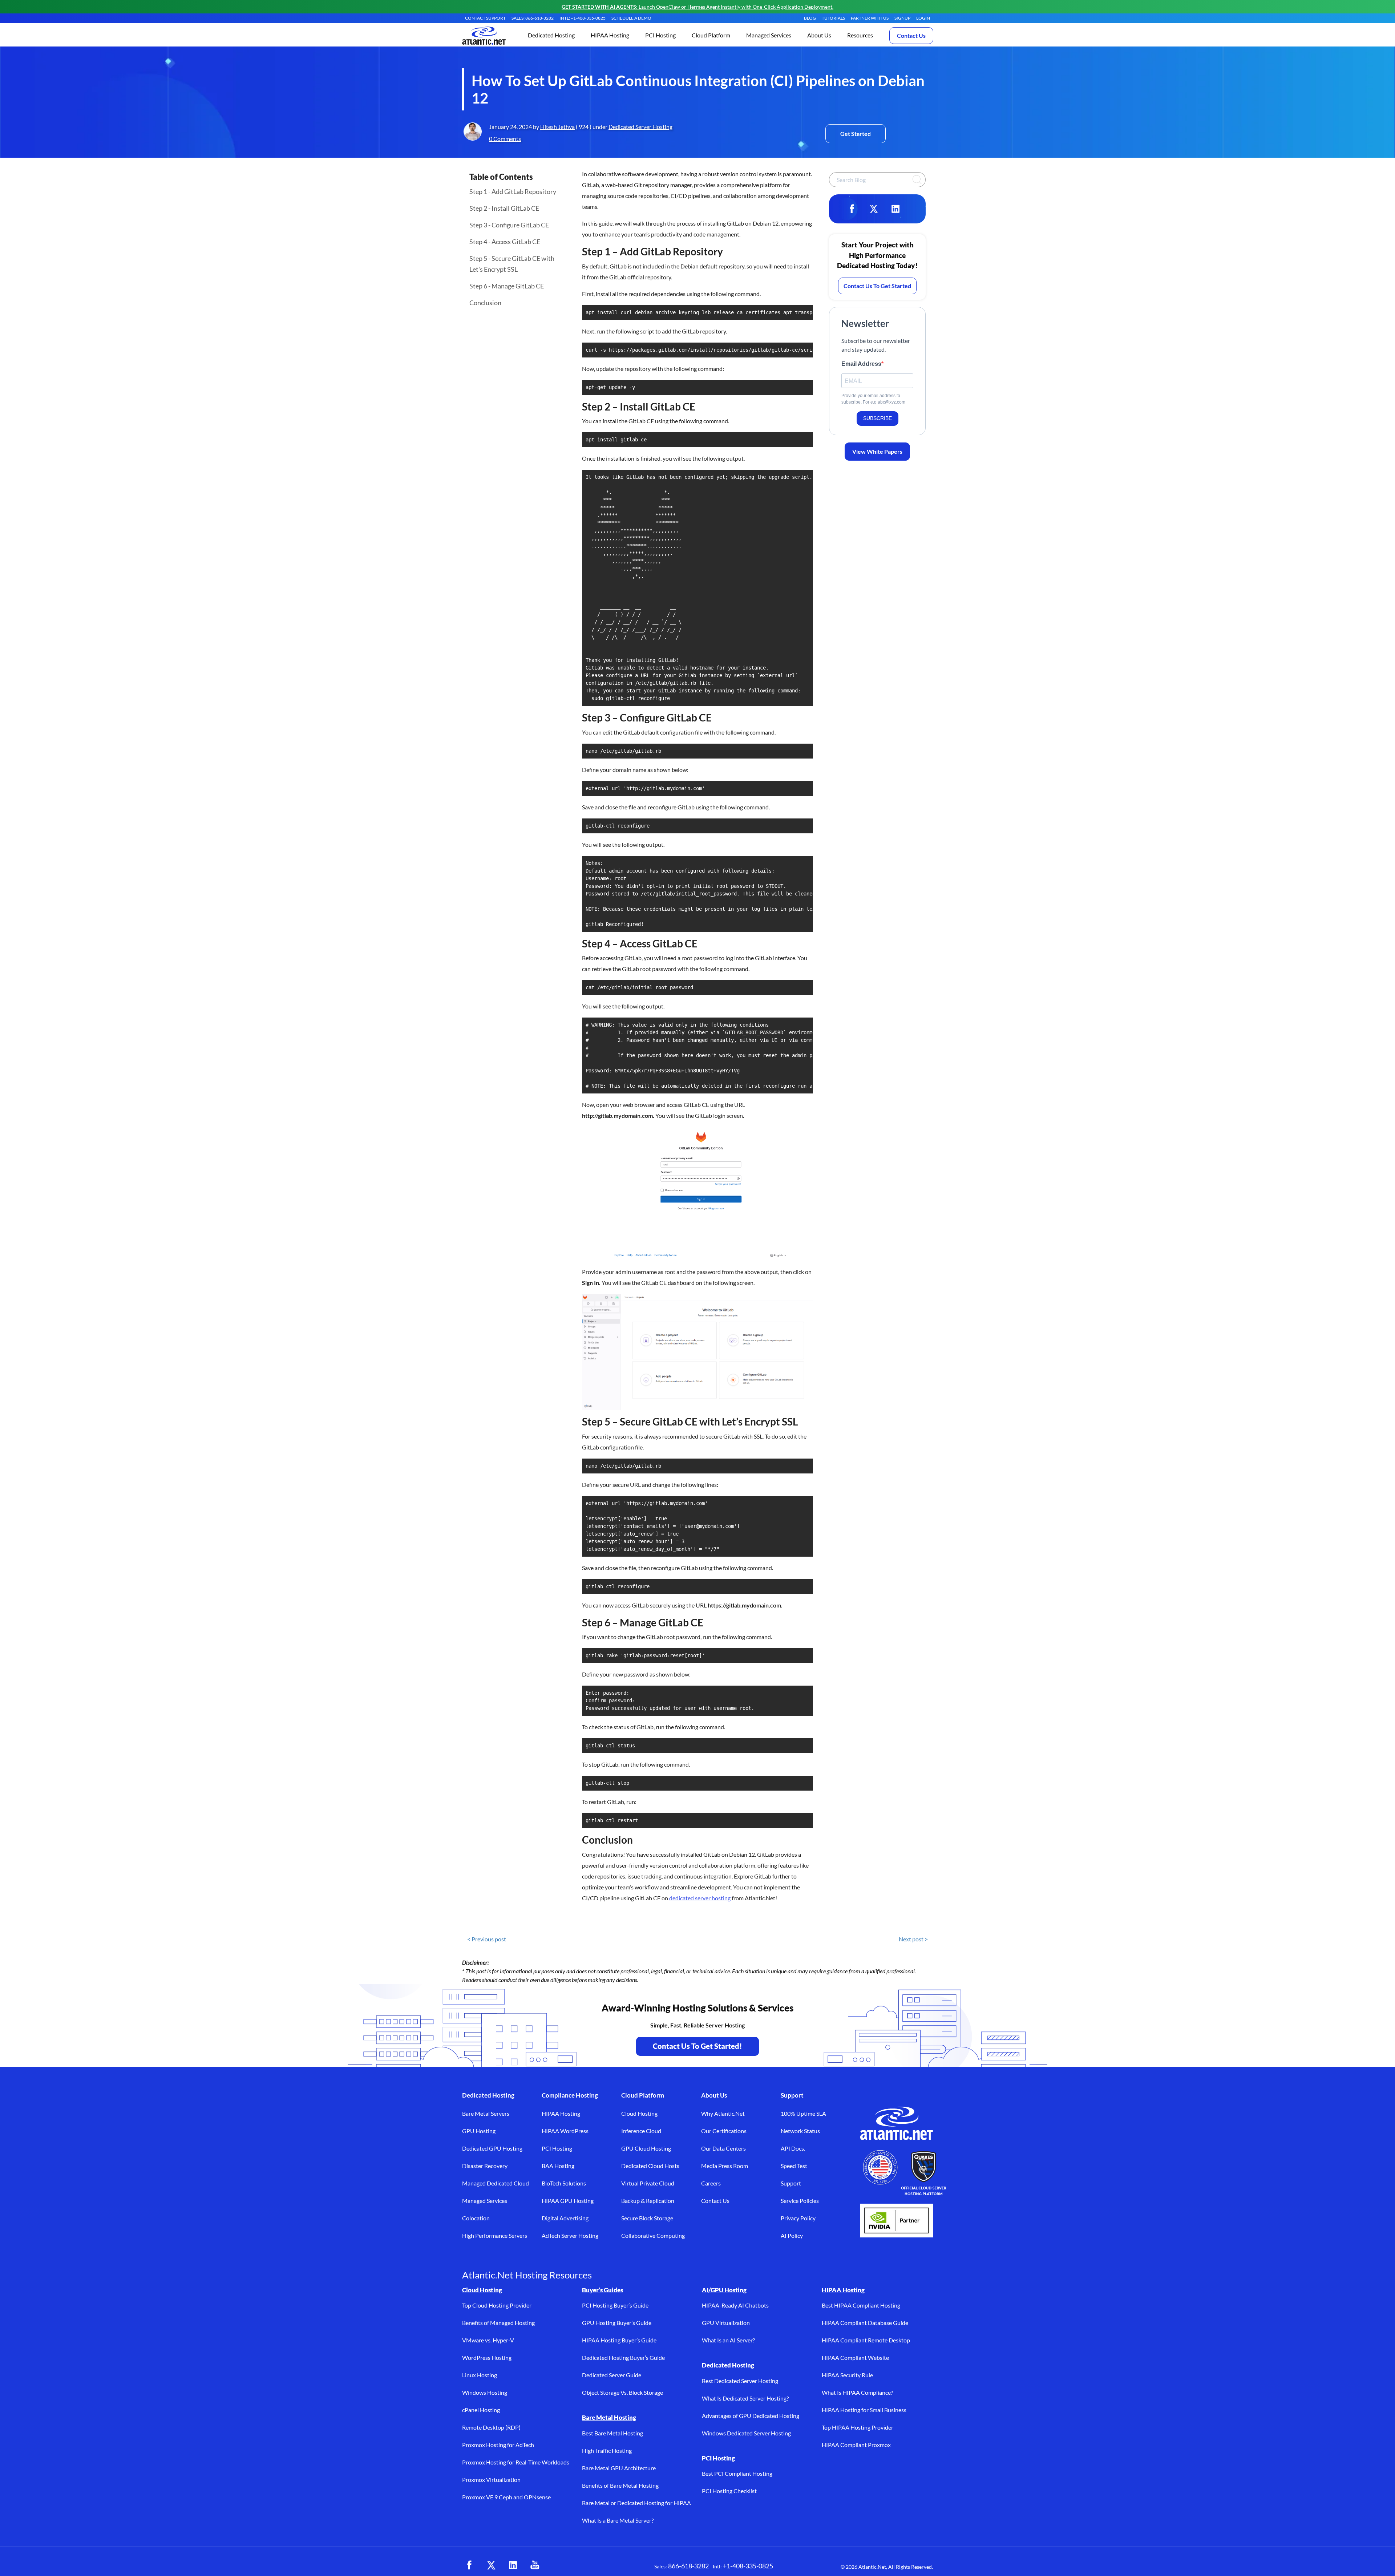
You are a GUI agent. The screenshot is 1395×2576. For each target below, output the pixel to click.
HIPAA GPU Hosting (568, 2201)
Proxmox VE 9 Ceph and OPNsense (506, 2497)
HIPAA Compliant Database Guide (865, 2323)
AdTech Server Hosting (570, 2235)
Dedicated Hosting (488, 2095)
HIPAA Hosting (561, 2113)
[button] (551, 36)
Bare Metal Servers (486, 2113)
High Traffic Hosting (607, 2450)
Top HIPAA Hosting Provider (858, 2427)
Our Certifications (724, 2131)
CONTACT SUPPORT (485, 18)
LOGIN (923, 18)
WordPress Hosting (487, 2357)
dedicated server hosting (700, 1898)
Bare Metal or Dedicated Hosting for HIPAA (636, 2503)
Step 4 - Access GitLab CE (505, 242)
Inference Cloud (641, 2131)
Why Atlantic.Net (723, 2113)
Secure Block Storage (647, 2218)
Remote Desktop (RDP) (491, 2427)
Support (792, 2095)
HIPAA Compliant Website (855, 2357)
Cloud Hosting (639, 2113)
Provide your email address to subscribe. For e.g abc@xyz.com (873, 399)
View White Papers (877, 451)
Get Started (856, 134)
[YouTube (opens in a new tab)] (535, 2565)
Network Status (800, 2131)
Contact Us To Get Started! (697, 2046)
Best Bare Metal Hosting (612, 2433)
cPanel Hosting (481, 2410)
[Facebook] (852, 209)
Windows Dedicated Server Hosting (746, 2433)
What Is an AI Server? (728, 2340)
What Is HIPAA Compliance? (857, 2392)
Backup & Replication (648, 2201)
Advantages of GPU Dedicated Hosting (751, 2416)
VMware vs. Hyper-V (488, 2340)
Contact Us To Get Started (877, 286)
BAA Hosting (558, 2166)
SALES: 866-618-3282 (533, 18)
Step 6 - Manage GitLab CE (507, 286)
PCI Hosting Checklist (729, 2491)
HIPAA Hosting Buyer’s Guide (619, 2340)
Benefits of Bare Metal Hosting (620, 2485)
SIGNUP (902, 18)
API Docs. (793, 2148)
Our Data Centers (723, 2148)
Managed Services (485, 2201)
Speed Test (794, 2166)
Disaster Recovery (485, 2166)
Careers (711, 2183)
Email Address (861, 364)
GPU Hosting (479, 2131)
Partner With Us (870, 18)
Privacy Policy (798, 2218)
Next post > (913, 1939)
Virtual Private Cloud (648, 2183)
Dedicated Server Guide (612, 2375)
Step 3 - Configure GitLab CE (509, 225)
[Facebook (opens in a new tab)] (469, 2565)
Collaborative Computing (653, 2235)
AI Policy (792, 2235)
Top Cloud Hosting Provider (497, 2305)
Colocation (476, 2218)
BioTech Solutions (564, 2183)
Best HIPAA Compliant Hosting (861, 2305)
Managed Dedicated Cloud (496, 2183)
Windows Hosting (485, 2392)
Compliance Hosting (570, 2095)
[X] (874, 209)
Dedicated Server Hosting (640, 127)
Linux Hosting (480, 2375)
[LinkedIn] (895, 209)
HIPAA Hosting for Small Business (864, 2410)
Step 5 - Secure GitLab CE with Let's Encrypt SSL (512, 264)
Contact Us (911, 35)
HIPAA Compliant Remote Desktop (866, 2340)
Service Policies (800, 2201)
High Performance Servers (495, 2235)
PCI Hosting (557, 2148)
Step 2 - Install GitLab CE (504, 208)
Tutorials (833, 18)
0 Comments (505, 139)
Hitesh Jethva (557, 127)
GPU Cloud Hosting (646, 2148)
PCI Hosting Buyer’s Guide (615, 2305)
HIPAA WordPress (565, 2131)
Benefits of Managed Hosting (498, 2323)
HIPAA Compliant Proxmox (856, 2445)
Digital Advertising (565, 2218)
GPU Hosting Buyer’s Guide (617, 2323)
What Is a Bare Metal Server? (618, 2520)
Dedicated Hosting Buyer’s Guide (623, 2357)
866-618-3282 (688, 2566)
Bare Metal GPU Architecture (619, 2468)
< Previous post (487, 1939)
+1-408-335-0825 (748, 2566)
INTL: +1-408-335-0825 (583, 18)
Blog (810, 18)
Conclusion (485, 303)
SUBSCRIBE (878, 418)
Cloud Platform (643, 2095)
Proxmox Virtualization (491, 2480)
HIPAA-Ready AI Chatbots (735, 2305)
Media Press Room (725, 2166)
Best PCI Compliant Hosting (737, 2473)
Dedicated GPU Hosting (492, 2148)
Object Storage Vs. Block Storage (622, 2392)
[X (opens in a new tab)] (491, 2565)
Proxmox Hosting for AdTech (498, 2445)
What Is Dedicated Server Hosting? (745, 2398)
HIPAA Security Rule (847, 2375)
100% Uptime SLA (803, 2113)
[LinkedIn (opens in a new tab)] (513, 2565)
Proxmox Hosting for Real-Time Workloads (516, 2462)
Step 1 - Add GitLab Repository (513, 191)
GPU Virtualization (726, 2323)
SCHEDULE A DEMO (631, 18)
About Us (714, 2095)
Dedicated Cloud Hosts (650, 2166)
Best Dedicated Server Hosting (740, 2381)
